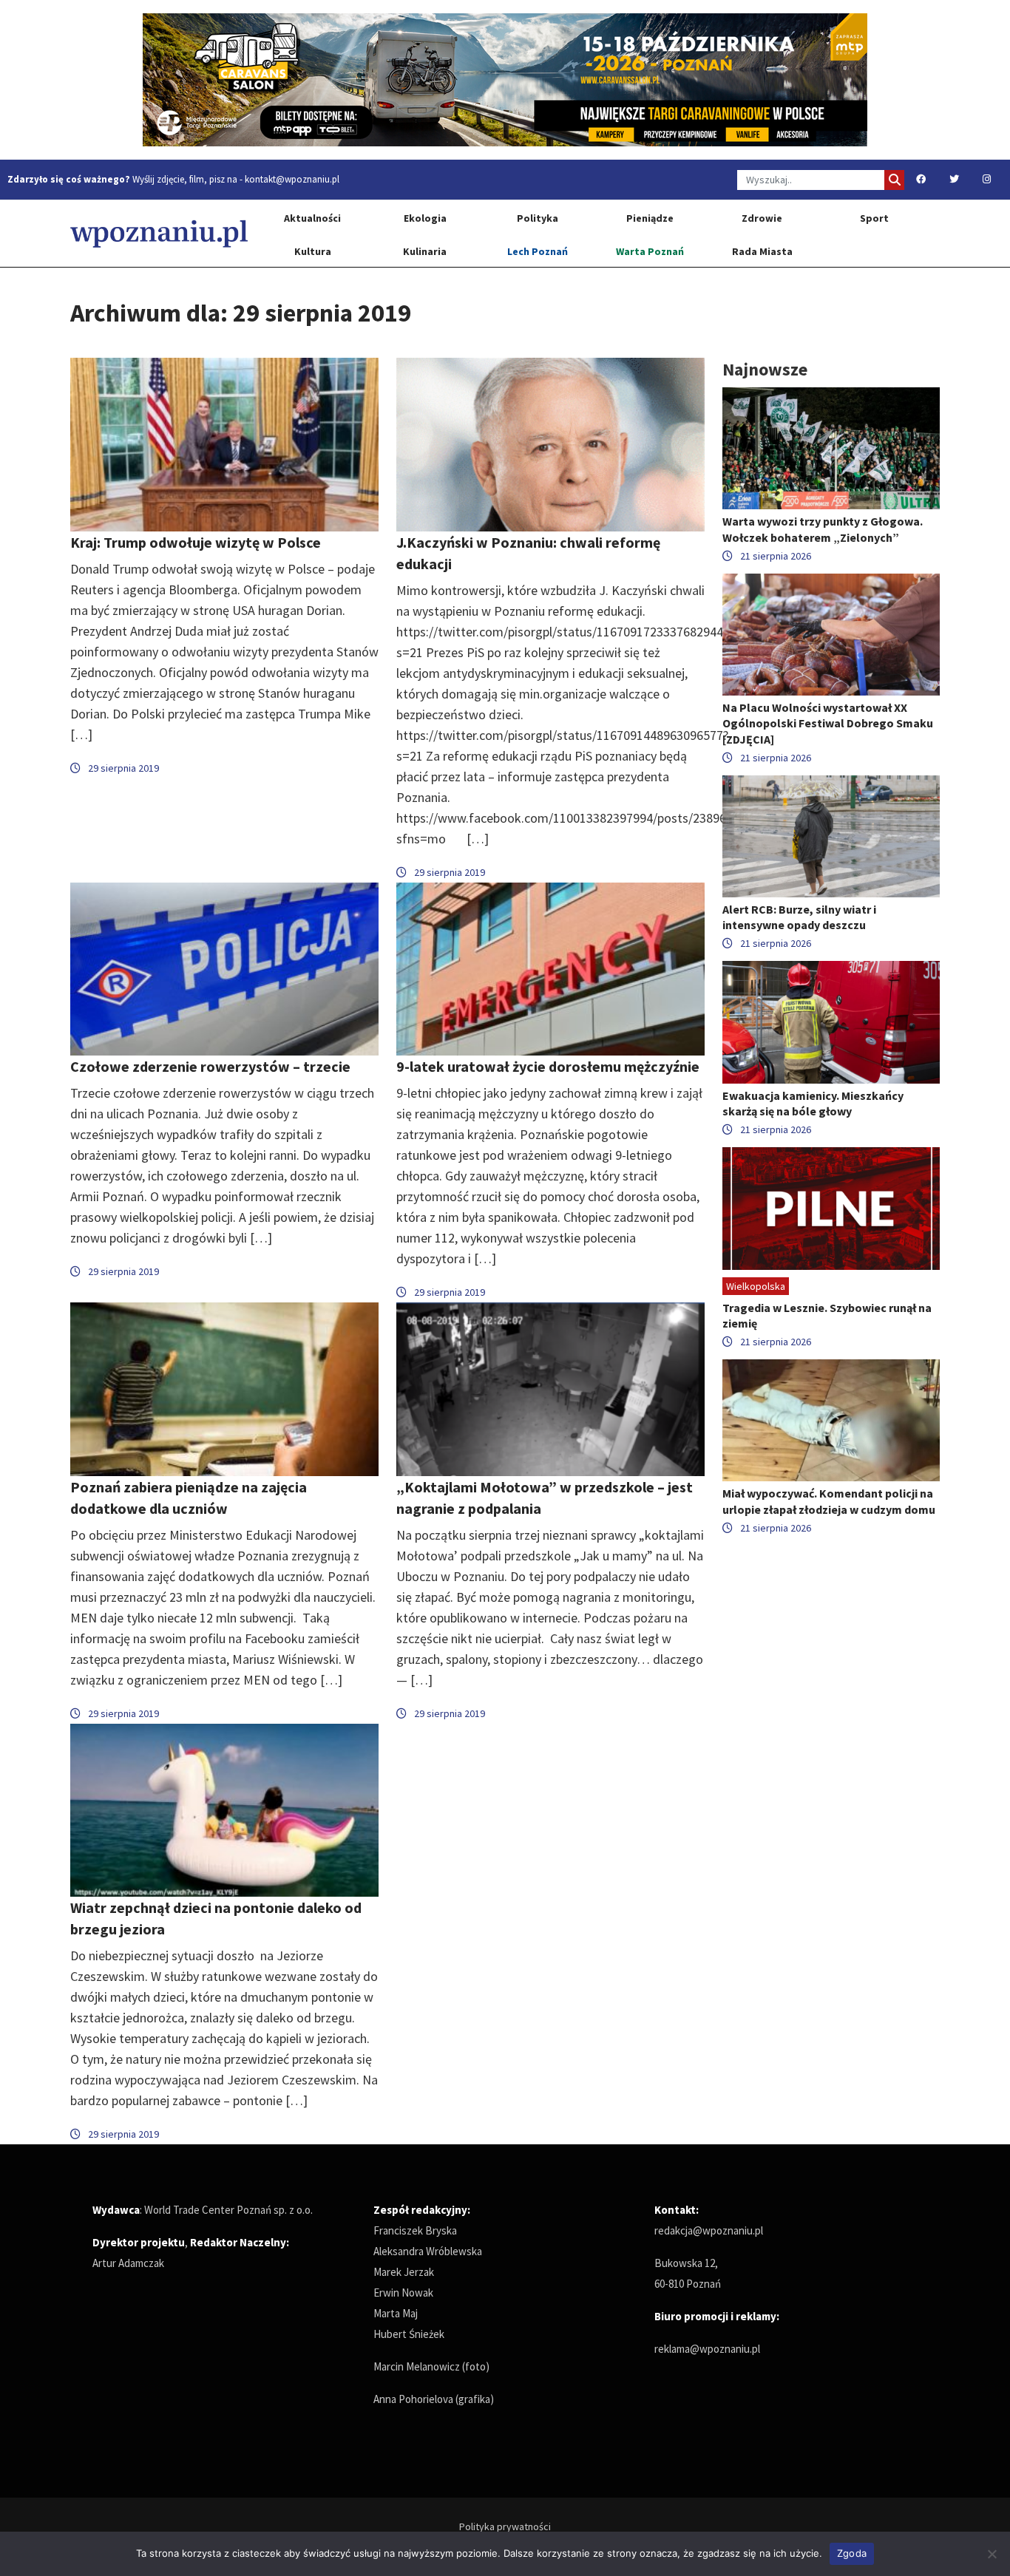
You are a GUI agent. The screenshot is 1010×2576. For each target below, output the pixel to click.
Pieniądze (650, 218)
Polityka (538, 218)
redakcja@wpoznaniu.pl (709, 2230)
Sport (874, 218)
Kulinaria (425, 251)
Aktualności (312, 218)
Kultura (313, 251)
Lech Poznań (538, 251)
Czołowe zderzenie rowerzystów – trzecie (210, 1066)
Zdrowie (762, 218)
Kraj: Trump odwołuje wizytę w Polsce (196, 542)
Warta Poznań (650, 251)
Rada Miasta (762, 251)
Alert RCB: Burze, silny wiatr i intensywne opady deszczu (799, 917)
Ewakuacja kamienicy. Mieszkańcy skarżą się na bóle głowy (813, 1103)
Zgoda (852, 2553)
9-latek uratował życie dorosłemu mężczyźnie (548, 1066)
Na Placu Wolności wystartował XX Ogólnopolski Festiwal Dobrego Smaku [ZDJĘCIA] (828, 723)
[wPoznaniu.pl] (159, 233)
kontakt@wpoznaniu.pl (292, 179)
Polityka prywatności (505, 2526)
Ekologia (425, 218)
